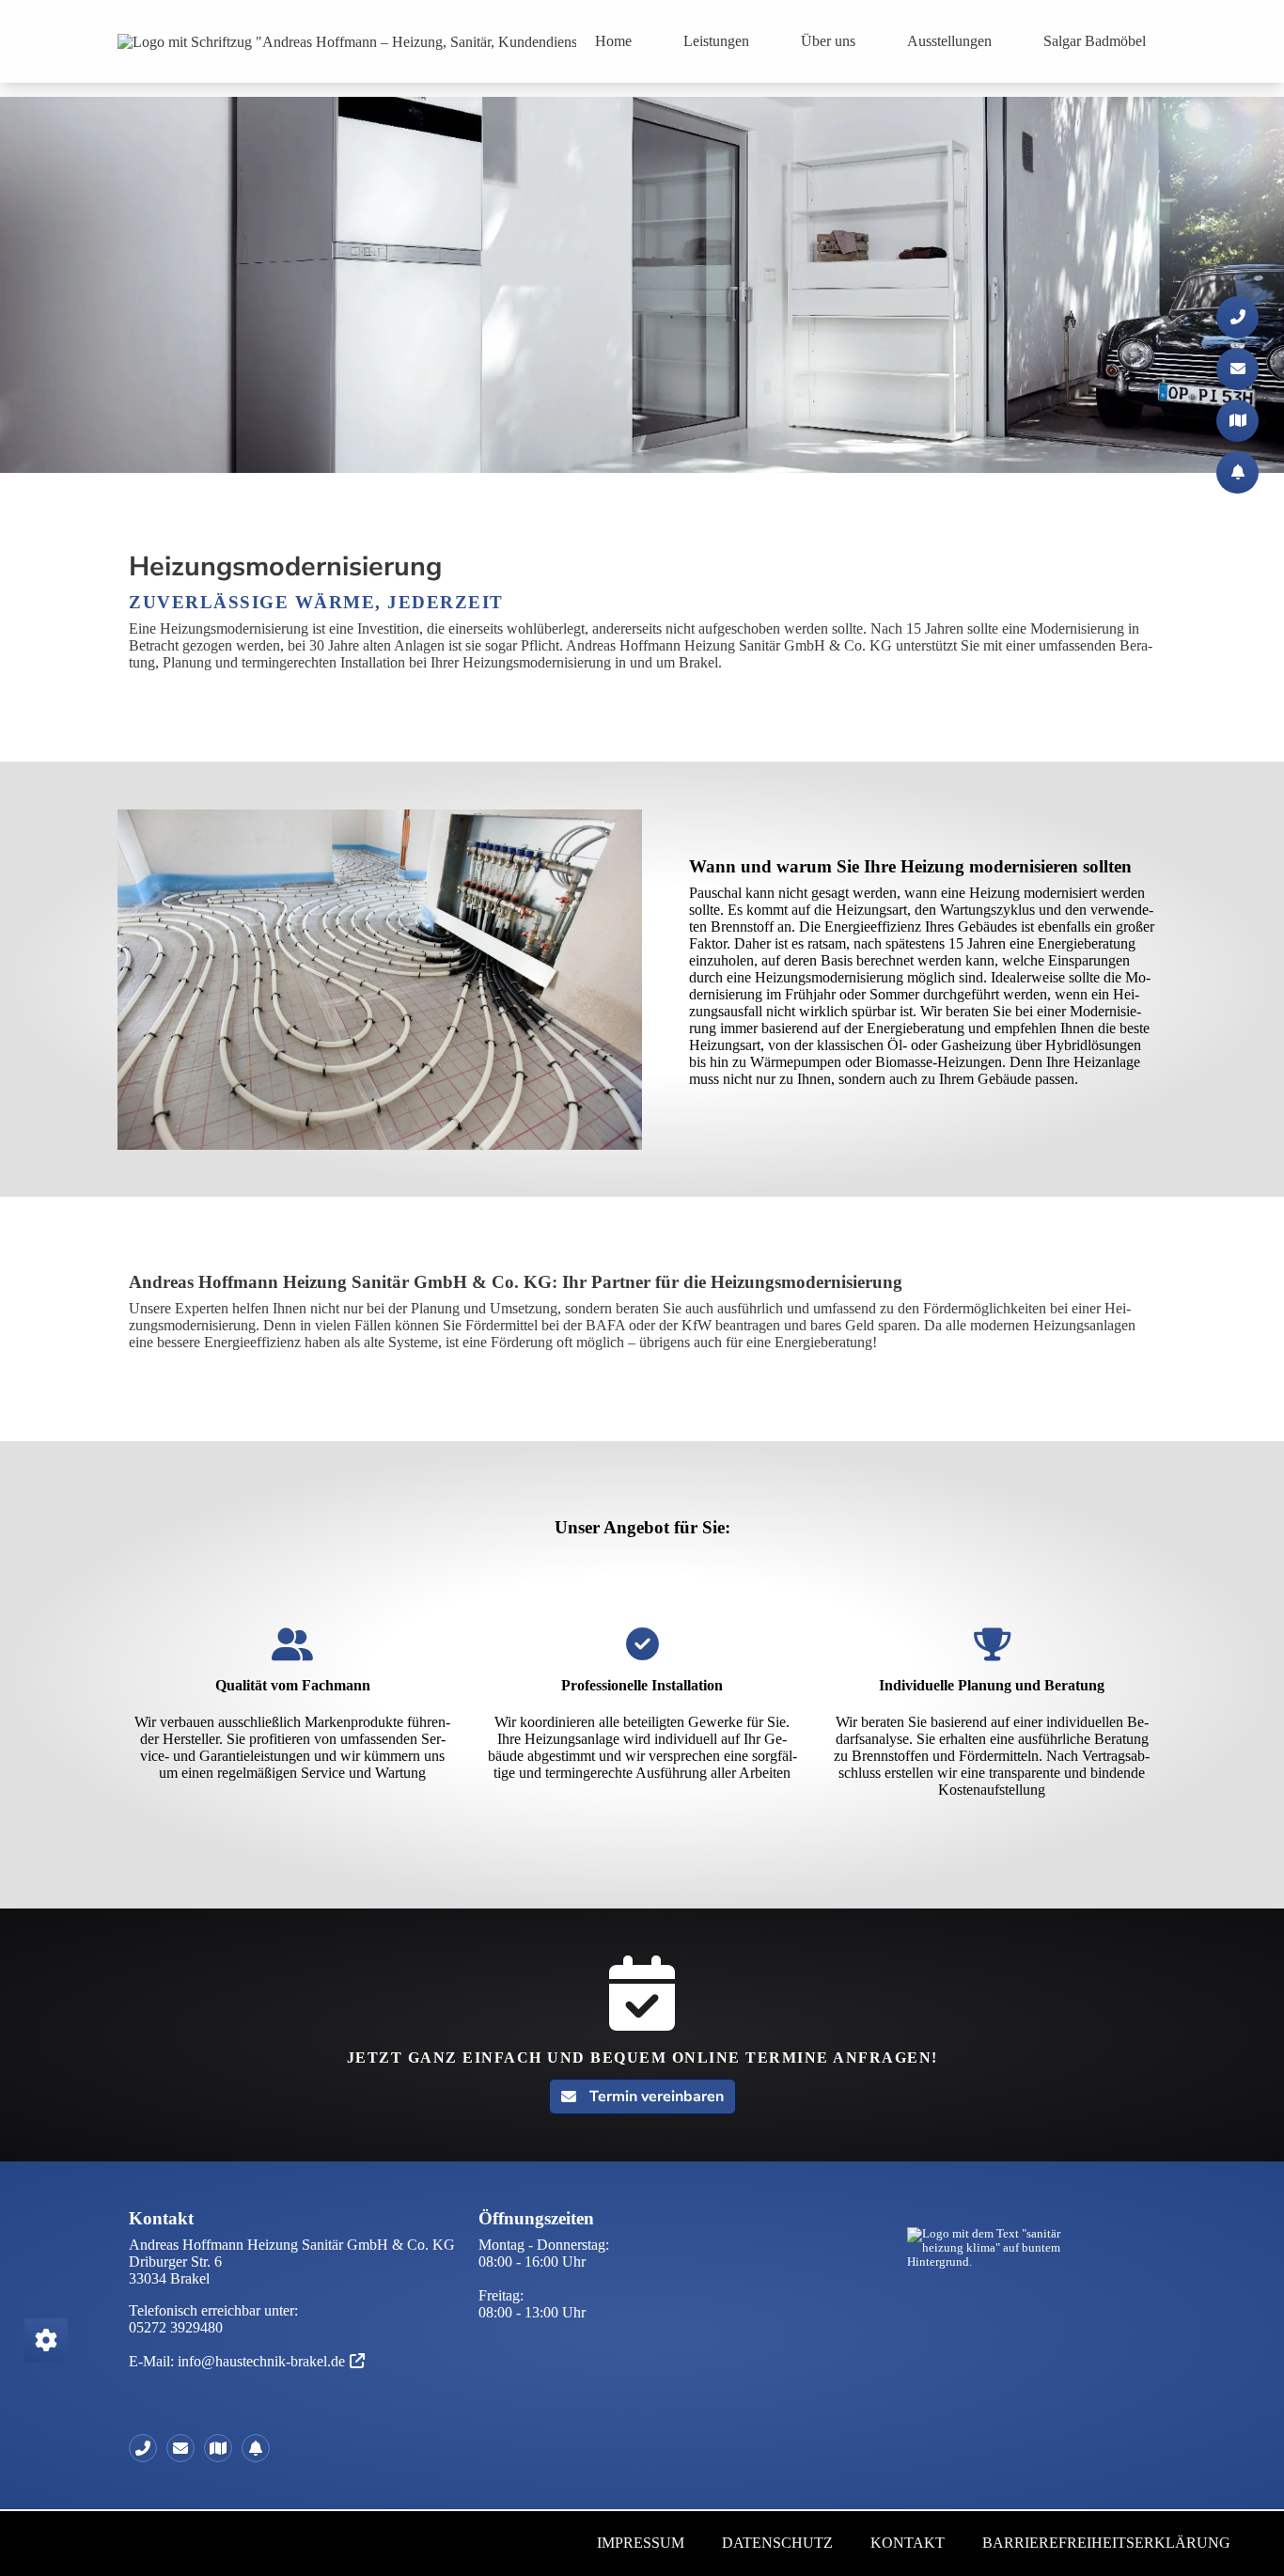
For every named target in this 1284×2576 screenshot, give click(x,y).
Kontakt (908, 2543)
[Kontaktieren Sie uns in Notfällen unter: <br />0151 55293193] (260, 2448)
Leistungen (716, 41)
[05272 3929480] (148, 2448)
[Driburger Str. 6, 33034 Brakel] (223, 2448)
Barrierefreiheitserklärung (1106, 2543)
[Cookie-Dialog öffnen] (46, 2340)
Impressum (641, 2543)
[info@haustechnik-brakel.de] (185, 2448)
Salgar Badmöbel (1095, 41)
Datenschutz (777, 2543)
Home (613, 41)
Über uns (828, 41)
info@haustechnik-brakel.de (261, 2361)
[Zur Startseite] (347, 41)
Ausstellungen (949, 41)
